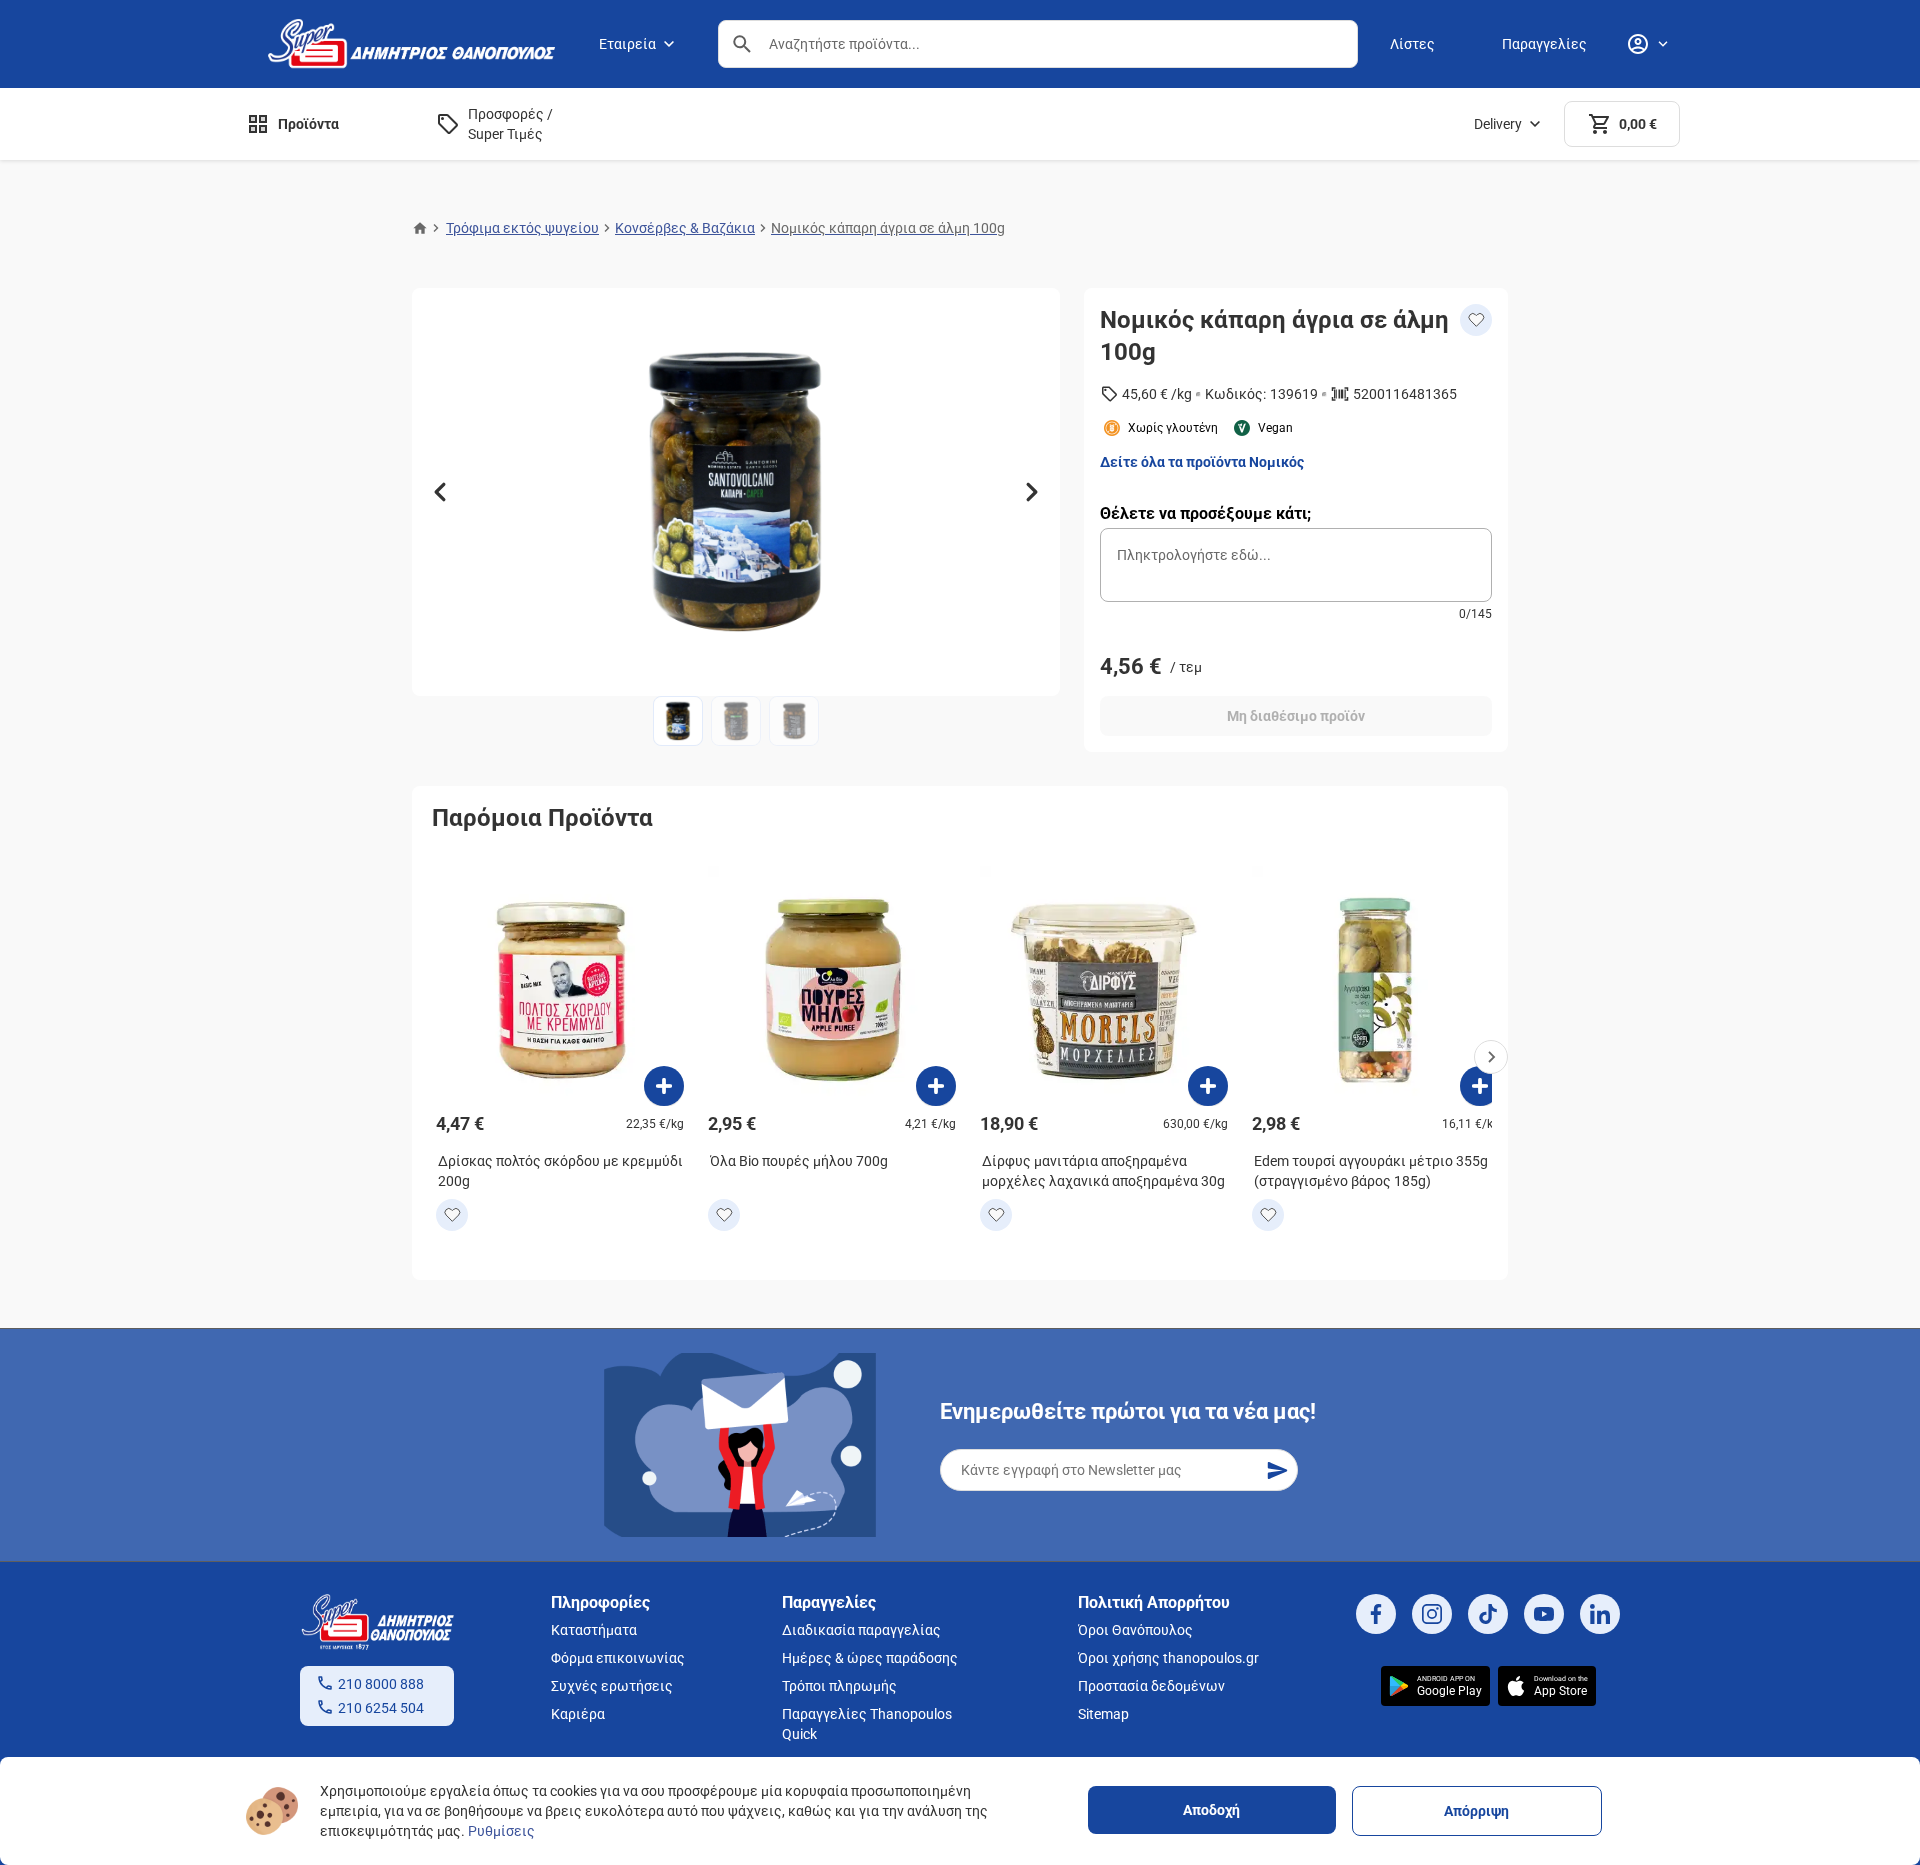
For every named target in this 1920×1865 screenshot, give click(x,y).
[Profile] (1647, 44)
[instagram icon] (1432, 1614)
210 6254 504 (381, 1708)
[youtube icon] (1544, 1614)
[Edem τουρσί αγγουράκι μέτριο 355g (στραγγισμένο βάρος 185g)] (1480, 1086)
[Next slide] (1491, 1057)
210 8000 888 (381, 1684)
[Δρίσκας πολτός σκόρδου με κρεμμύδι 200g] (664, 1086)
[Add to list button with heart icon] (452, 1215)
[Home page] (420, 228)
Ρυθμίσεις (501, 1831)
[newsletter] (1277, 1470)
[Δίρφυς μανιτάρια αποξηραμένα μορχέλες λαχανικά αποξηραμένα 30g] (1208, 1086)
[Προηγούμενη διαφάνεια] (440, 492)
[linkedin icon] (1600, 1614)
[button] (742, 44)
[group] (736, 492)
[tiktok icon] (1488, 1614)
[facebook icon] (1376, 1614)
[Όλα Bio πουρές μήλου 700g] (936, 1086)
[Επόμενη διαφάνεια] (1032, 492)
